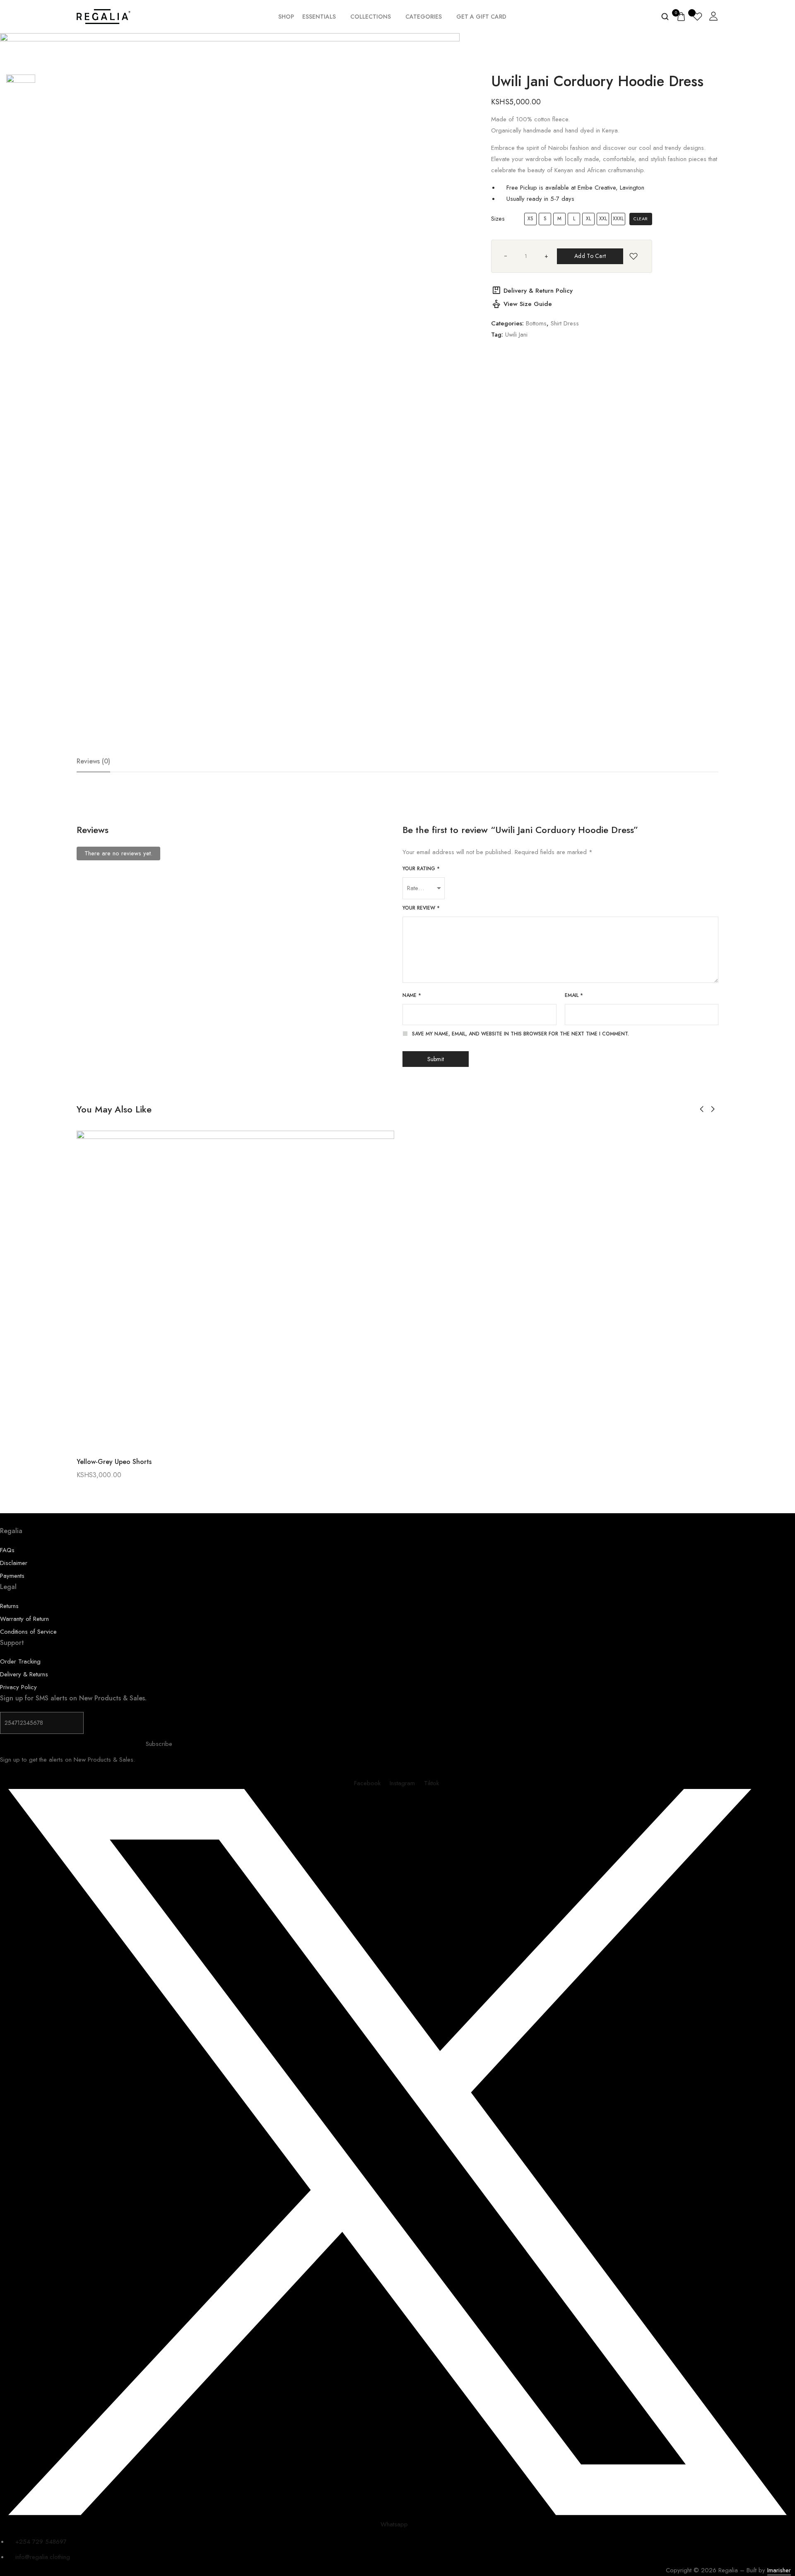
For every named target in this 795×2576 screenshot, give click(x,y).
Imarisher (779, 2570)
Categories (424, 17)
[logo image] (104, 16)
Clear (641, 219)
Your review (421, 908)
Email (574, 995)
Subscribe (159, 1744)
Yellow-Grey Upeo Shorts (114, 1462)
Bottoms (536, 323)
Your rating (421, 869)
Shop (286, 17)
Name (412, 995)
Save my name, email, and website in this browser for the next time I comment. (520, 1034)
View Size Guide (528, 304)
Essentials (319, 17)
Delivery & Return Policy (538, 291)
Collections (371, 17)
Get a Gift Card (481, 17)
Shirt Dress (565, 323)
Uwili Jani (516, 335)
